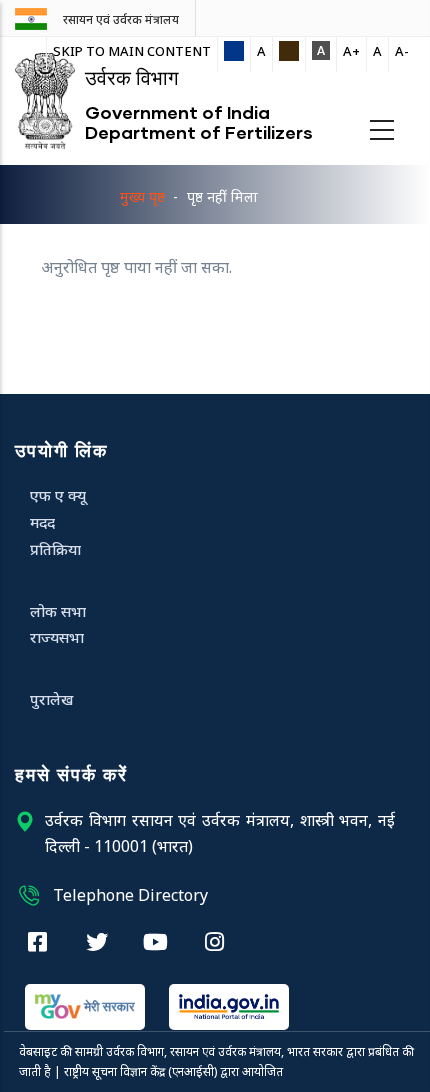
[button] (234, 52)
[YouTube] (155, 941)
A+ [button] (351, 51)
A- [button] (402, 51)
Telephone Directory (130, 895)
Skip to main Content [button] (132, 51)
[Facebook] (37, 941)
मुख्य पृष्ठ (142, 196)
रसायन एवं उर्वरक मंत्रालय (121, 20)
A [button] (261, 51)
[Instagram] (214, 941)
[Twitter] (96, 941)
